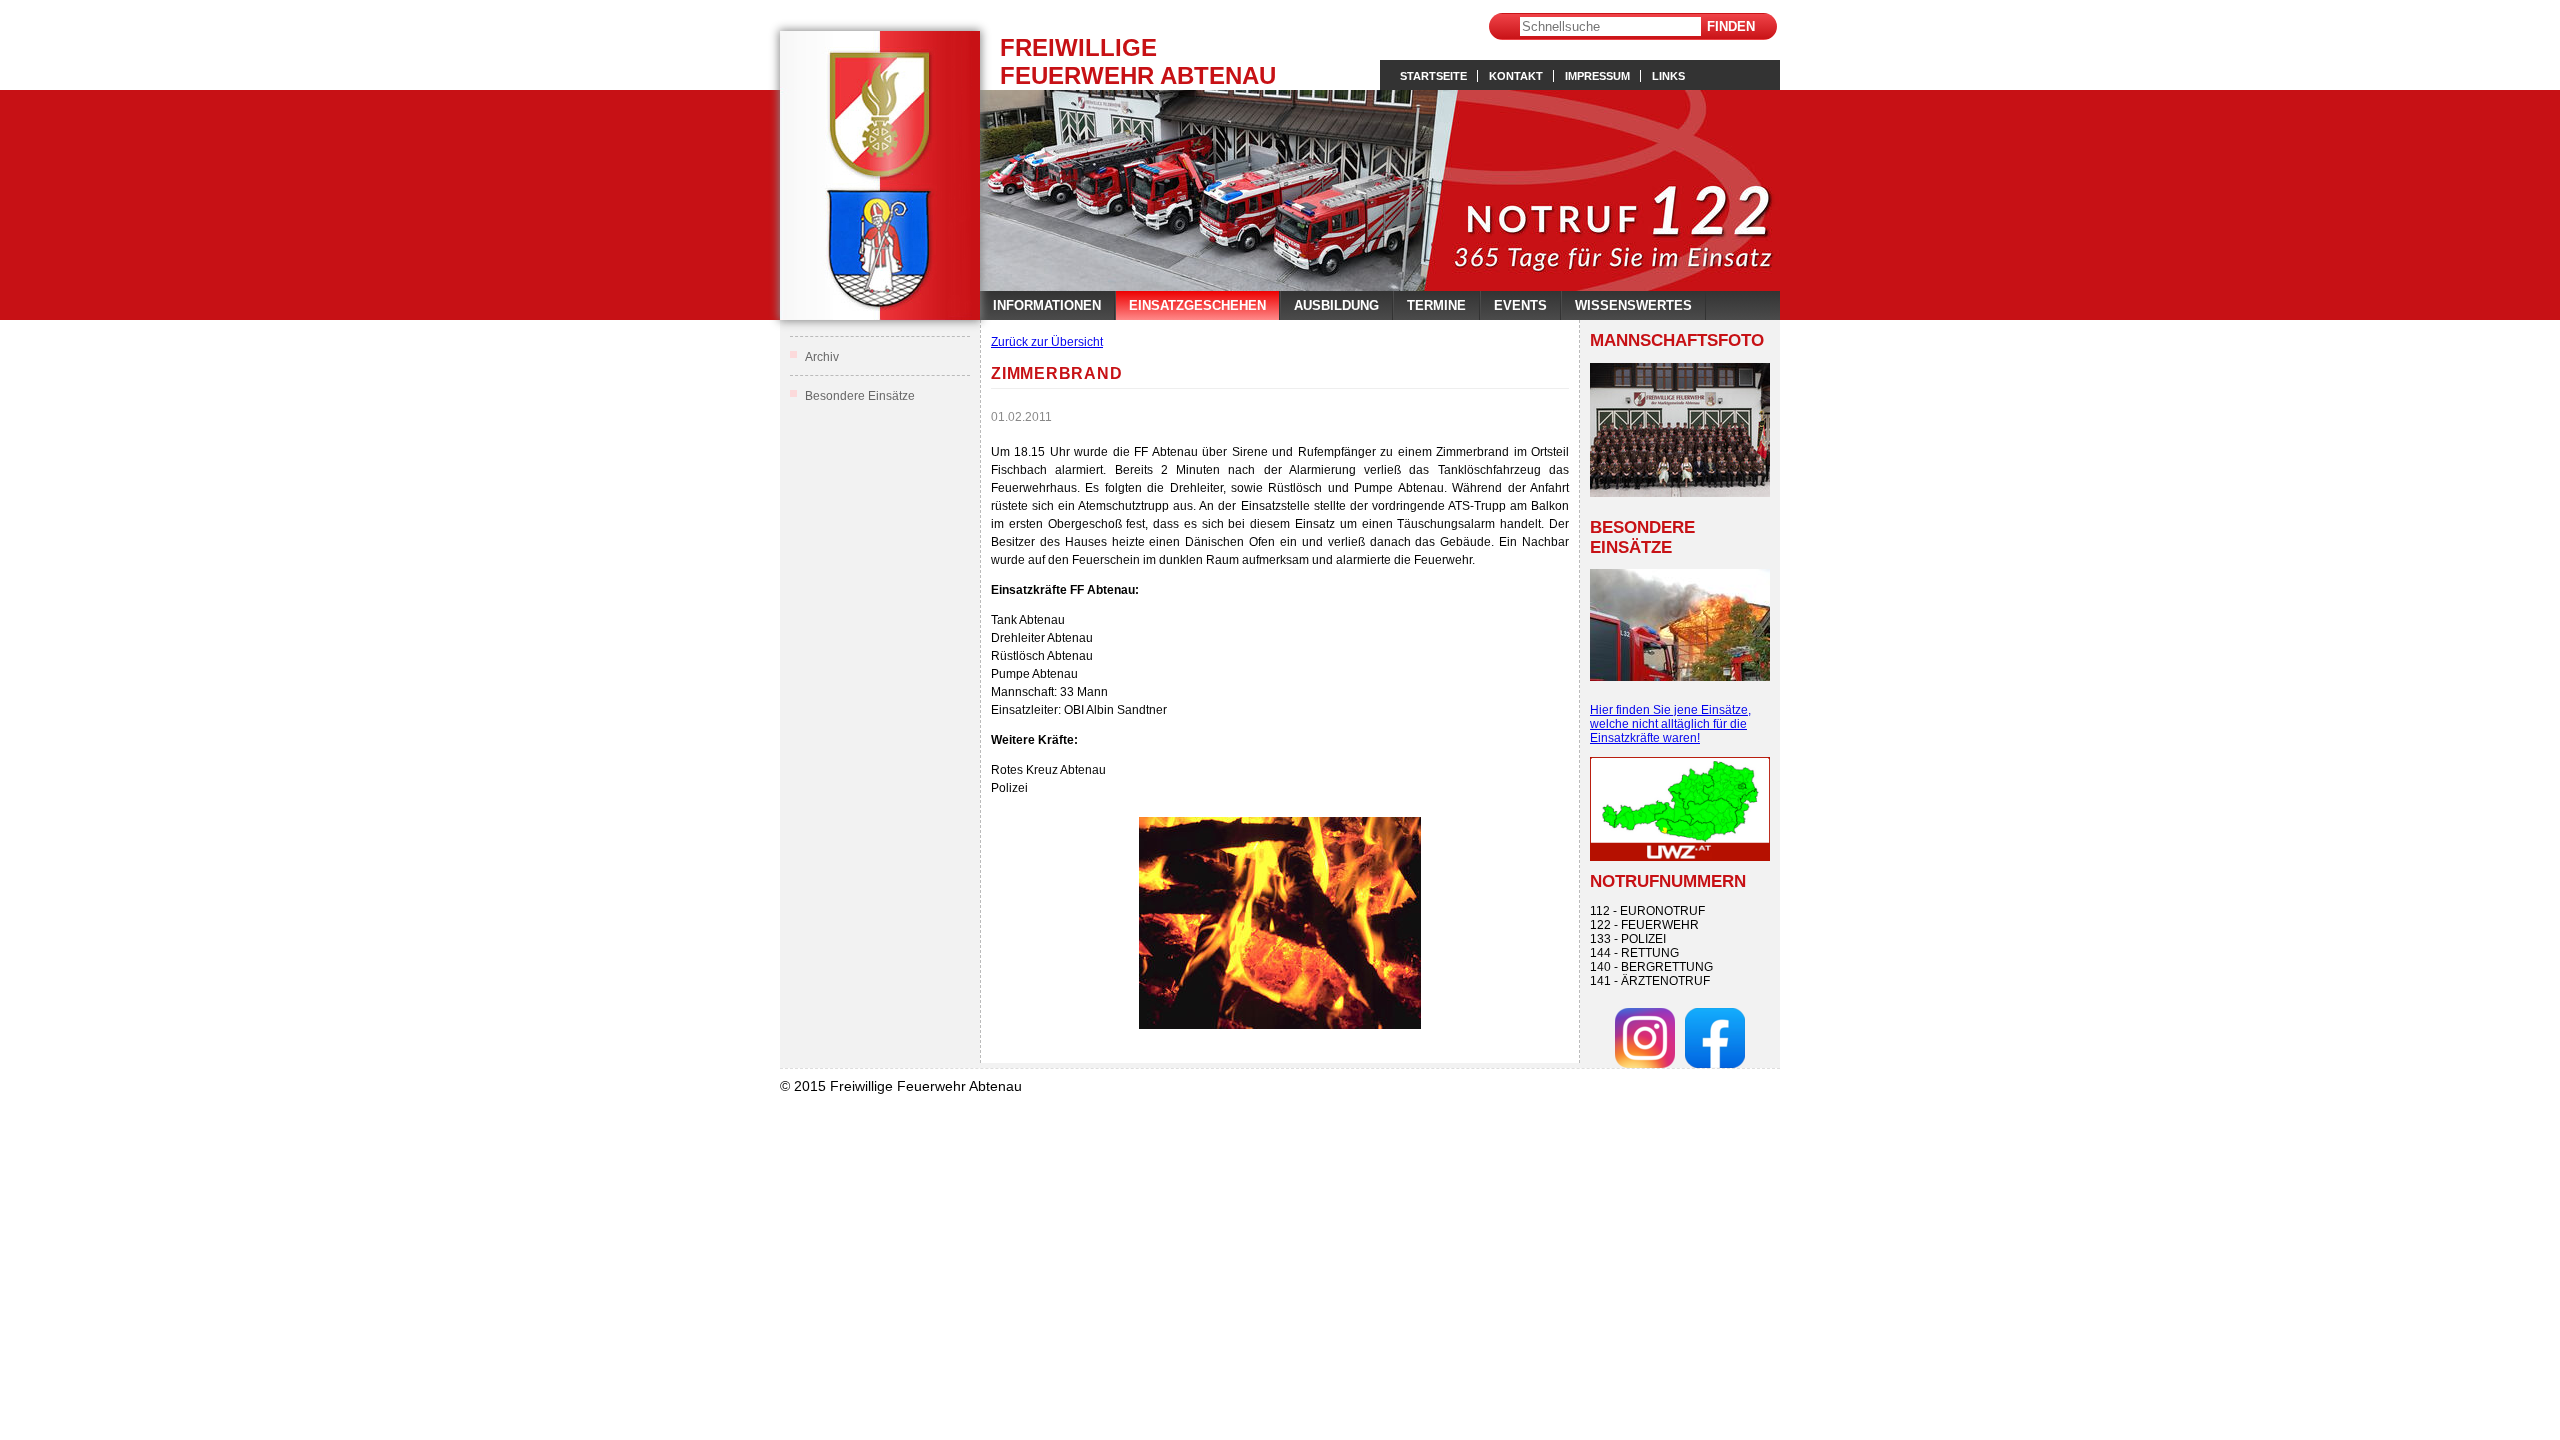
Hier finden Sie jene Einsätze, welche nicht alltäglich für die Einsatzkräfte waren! (1670, 724)
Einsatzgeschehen (1197, 305)
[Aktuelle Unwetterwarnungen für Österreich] (1680, 857)
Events (1520, 305)
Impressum (1597, 76)
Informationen (1047, 305)
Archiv (822, 357)
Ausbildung (1336, 305)
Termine (1436, 305)
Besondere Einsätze (860, 396)
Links (1668, 76)
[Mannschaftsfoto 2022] (1680, 430)
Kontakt (1516, 76)
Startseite (1433, 76)
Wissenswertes (1633, 305)
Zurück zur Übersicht (1047, 342)
